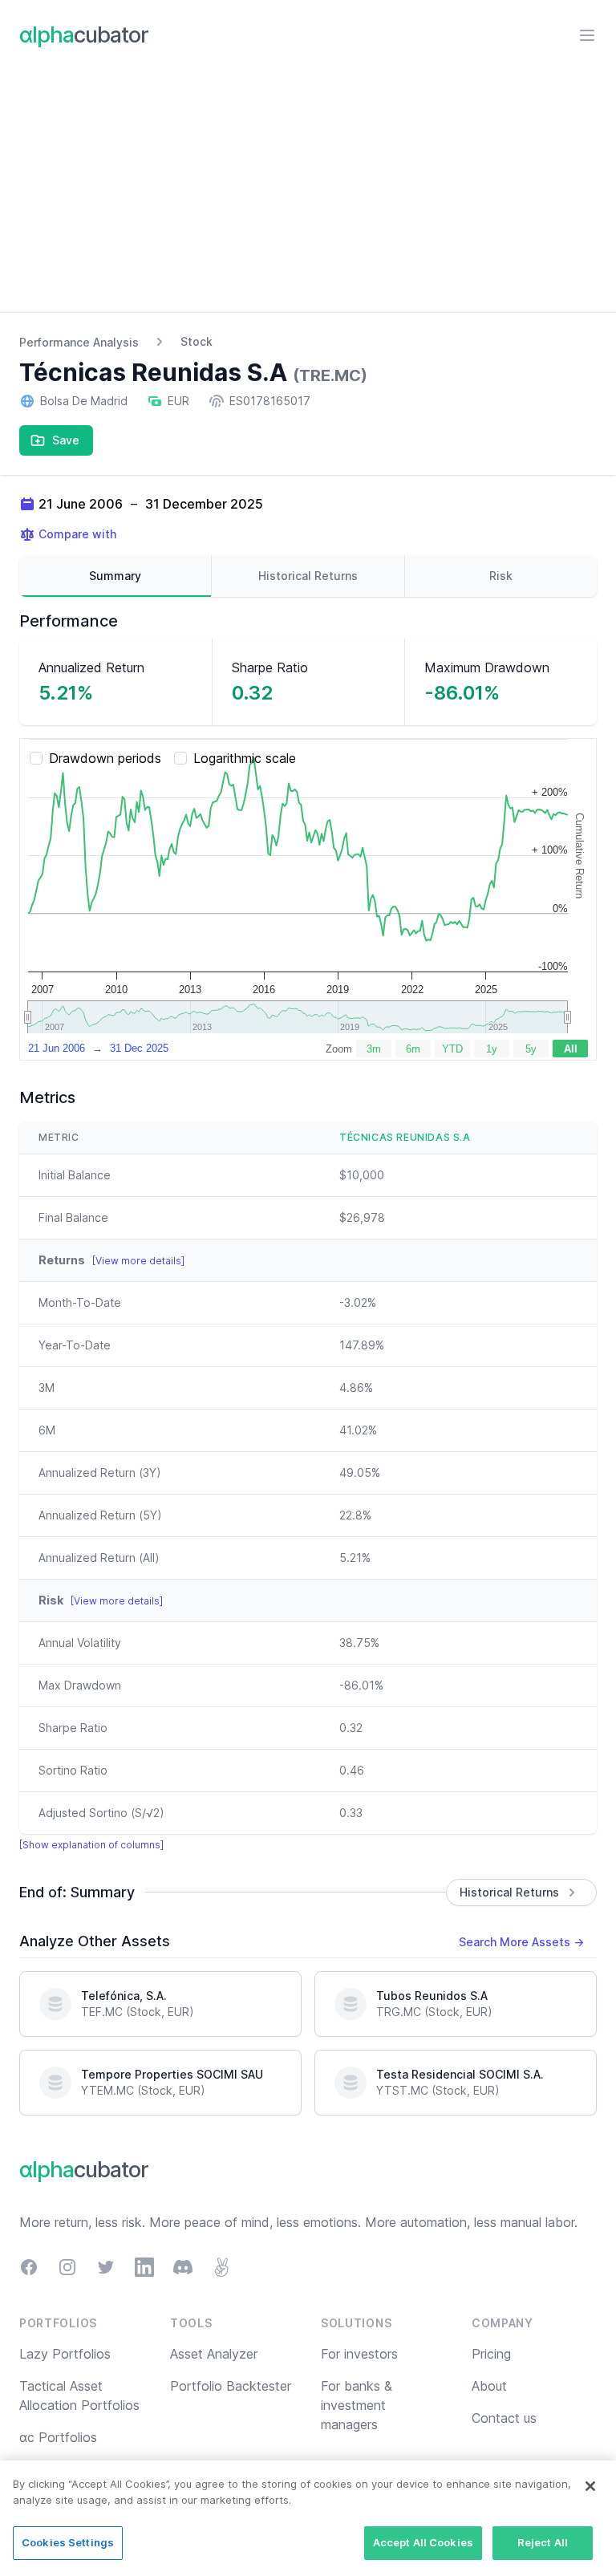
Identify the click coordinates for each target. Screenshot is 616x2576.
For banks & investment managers (357, 2405)
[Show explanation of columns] (91, 1845)
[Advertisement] (308, 192)
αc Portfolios (58, 2437)
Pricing (491, 2354)
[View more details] (138, 1261)
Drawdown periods (105, 758)
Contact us (504, 2418)
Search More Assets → (521, 1942)
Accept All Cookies (423, 2542)
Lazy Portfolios (65, 2354)
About (489, 2386)
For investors (359, 2354)
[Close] (590, 2486)
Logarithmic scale (245, 758)
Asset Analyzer (214, 2354)
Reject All (543, 2542)
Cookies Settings (68, 2542)
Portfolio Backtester (231, 2386)
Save (66, 440)
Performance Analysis (79, 342)
